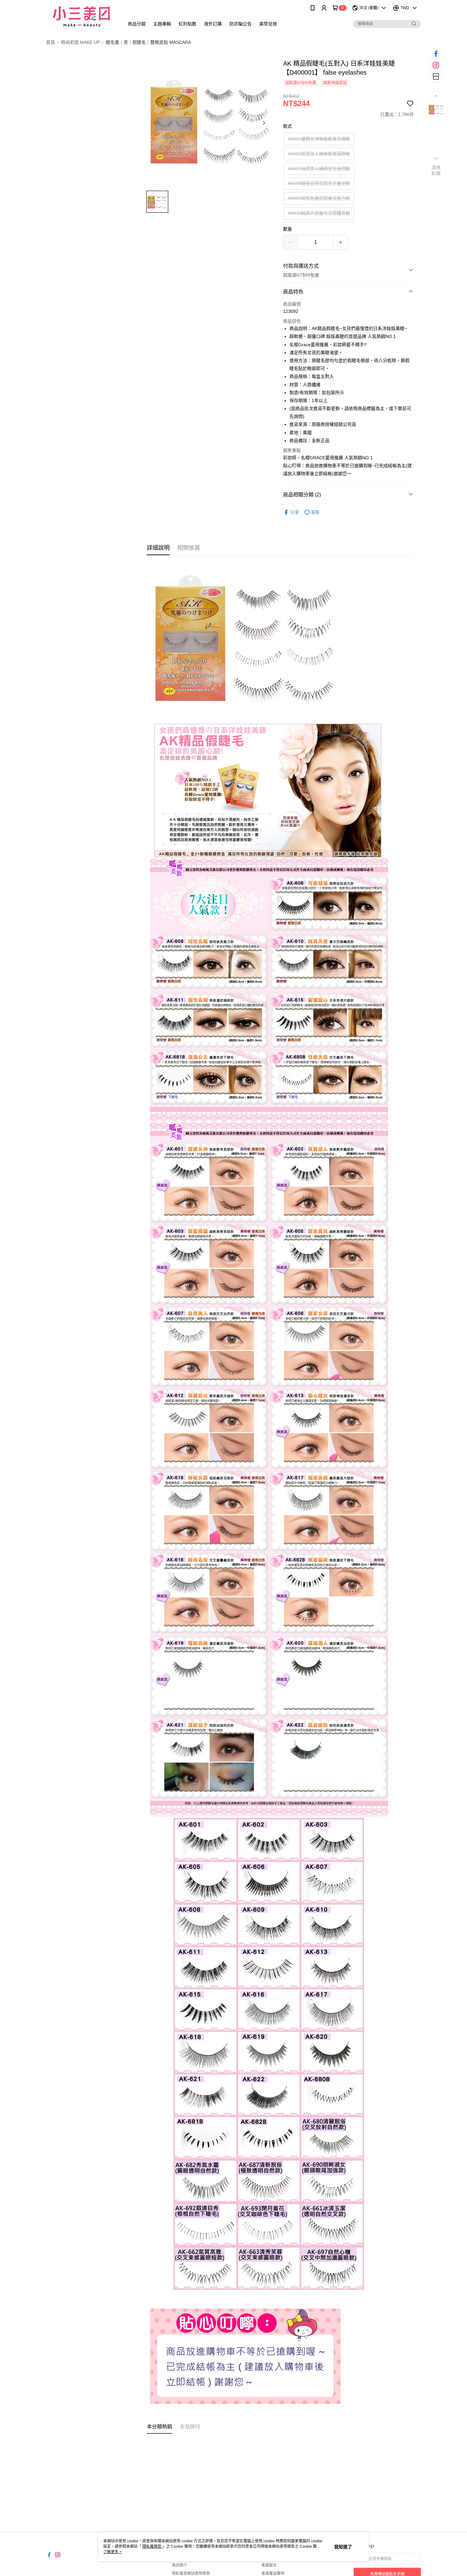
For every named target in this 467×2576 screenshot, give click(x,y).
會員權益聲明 (273, 2573)
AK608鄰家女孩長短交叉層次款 (319, 183)
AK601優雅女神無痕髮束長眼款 (319, 139)
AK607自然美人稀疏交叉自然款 (319, 169)
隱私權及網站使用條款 (191, 2573)
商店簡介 (179, 2565)
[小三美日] (81, 17)
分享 (294, 512)
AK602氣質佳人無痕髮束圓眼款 (319, 154)
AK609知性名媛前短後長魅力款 (319, 198)
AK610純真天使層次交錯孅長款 (319, 213)
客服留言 (269, 2565)
